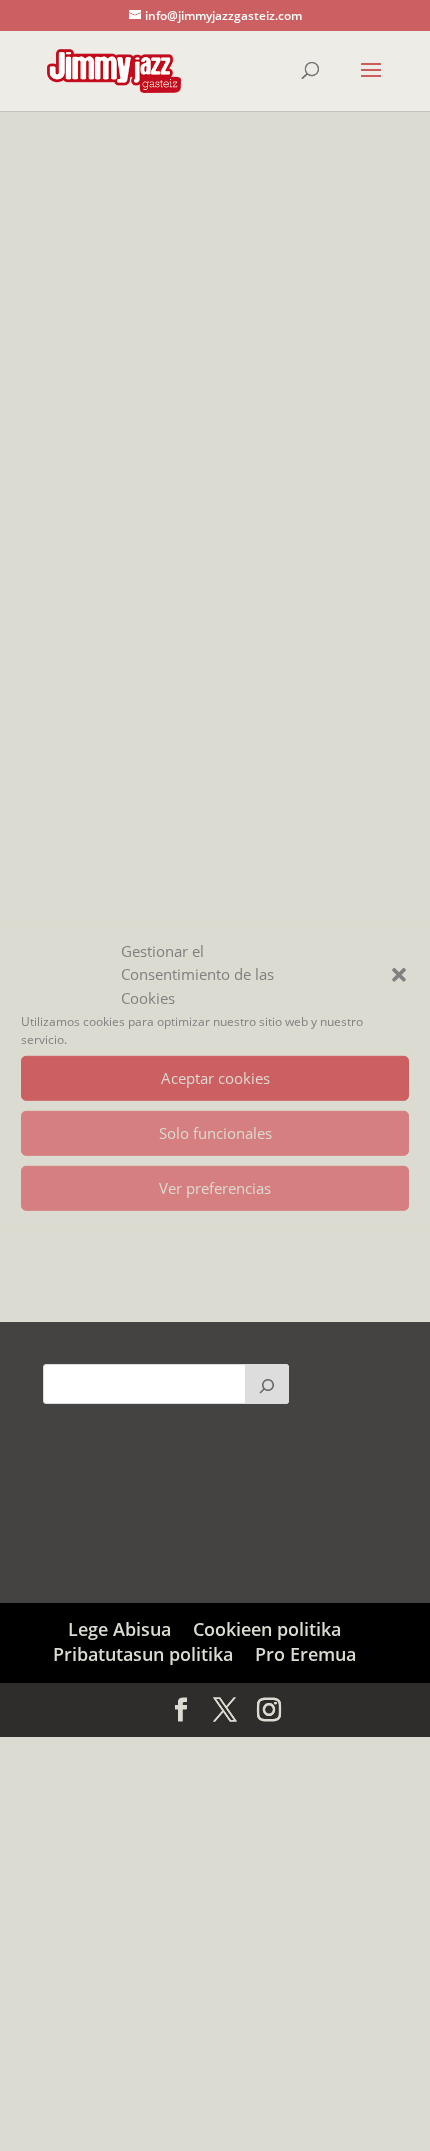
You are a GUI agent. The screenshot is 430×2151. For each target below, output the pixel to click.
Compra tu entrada (147, 717)
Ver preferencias (215, 1188)
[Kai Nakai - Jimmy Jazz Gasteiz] (215, 414)
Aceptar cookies (215, 1078)
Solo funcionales (215, 1133)
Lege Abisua (119, 1629)
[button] (399, 975)
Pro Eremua (305, 1654)
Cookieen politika (267, 1629)
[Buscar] (267, 1384)
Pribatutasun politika (143, 1654)
